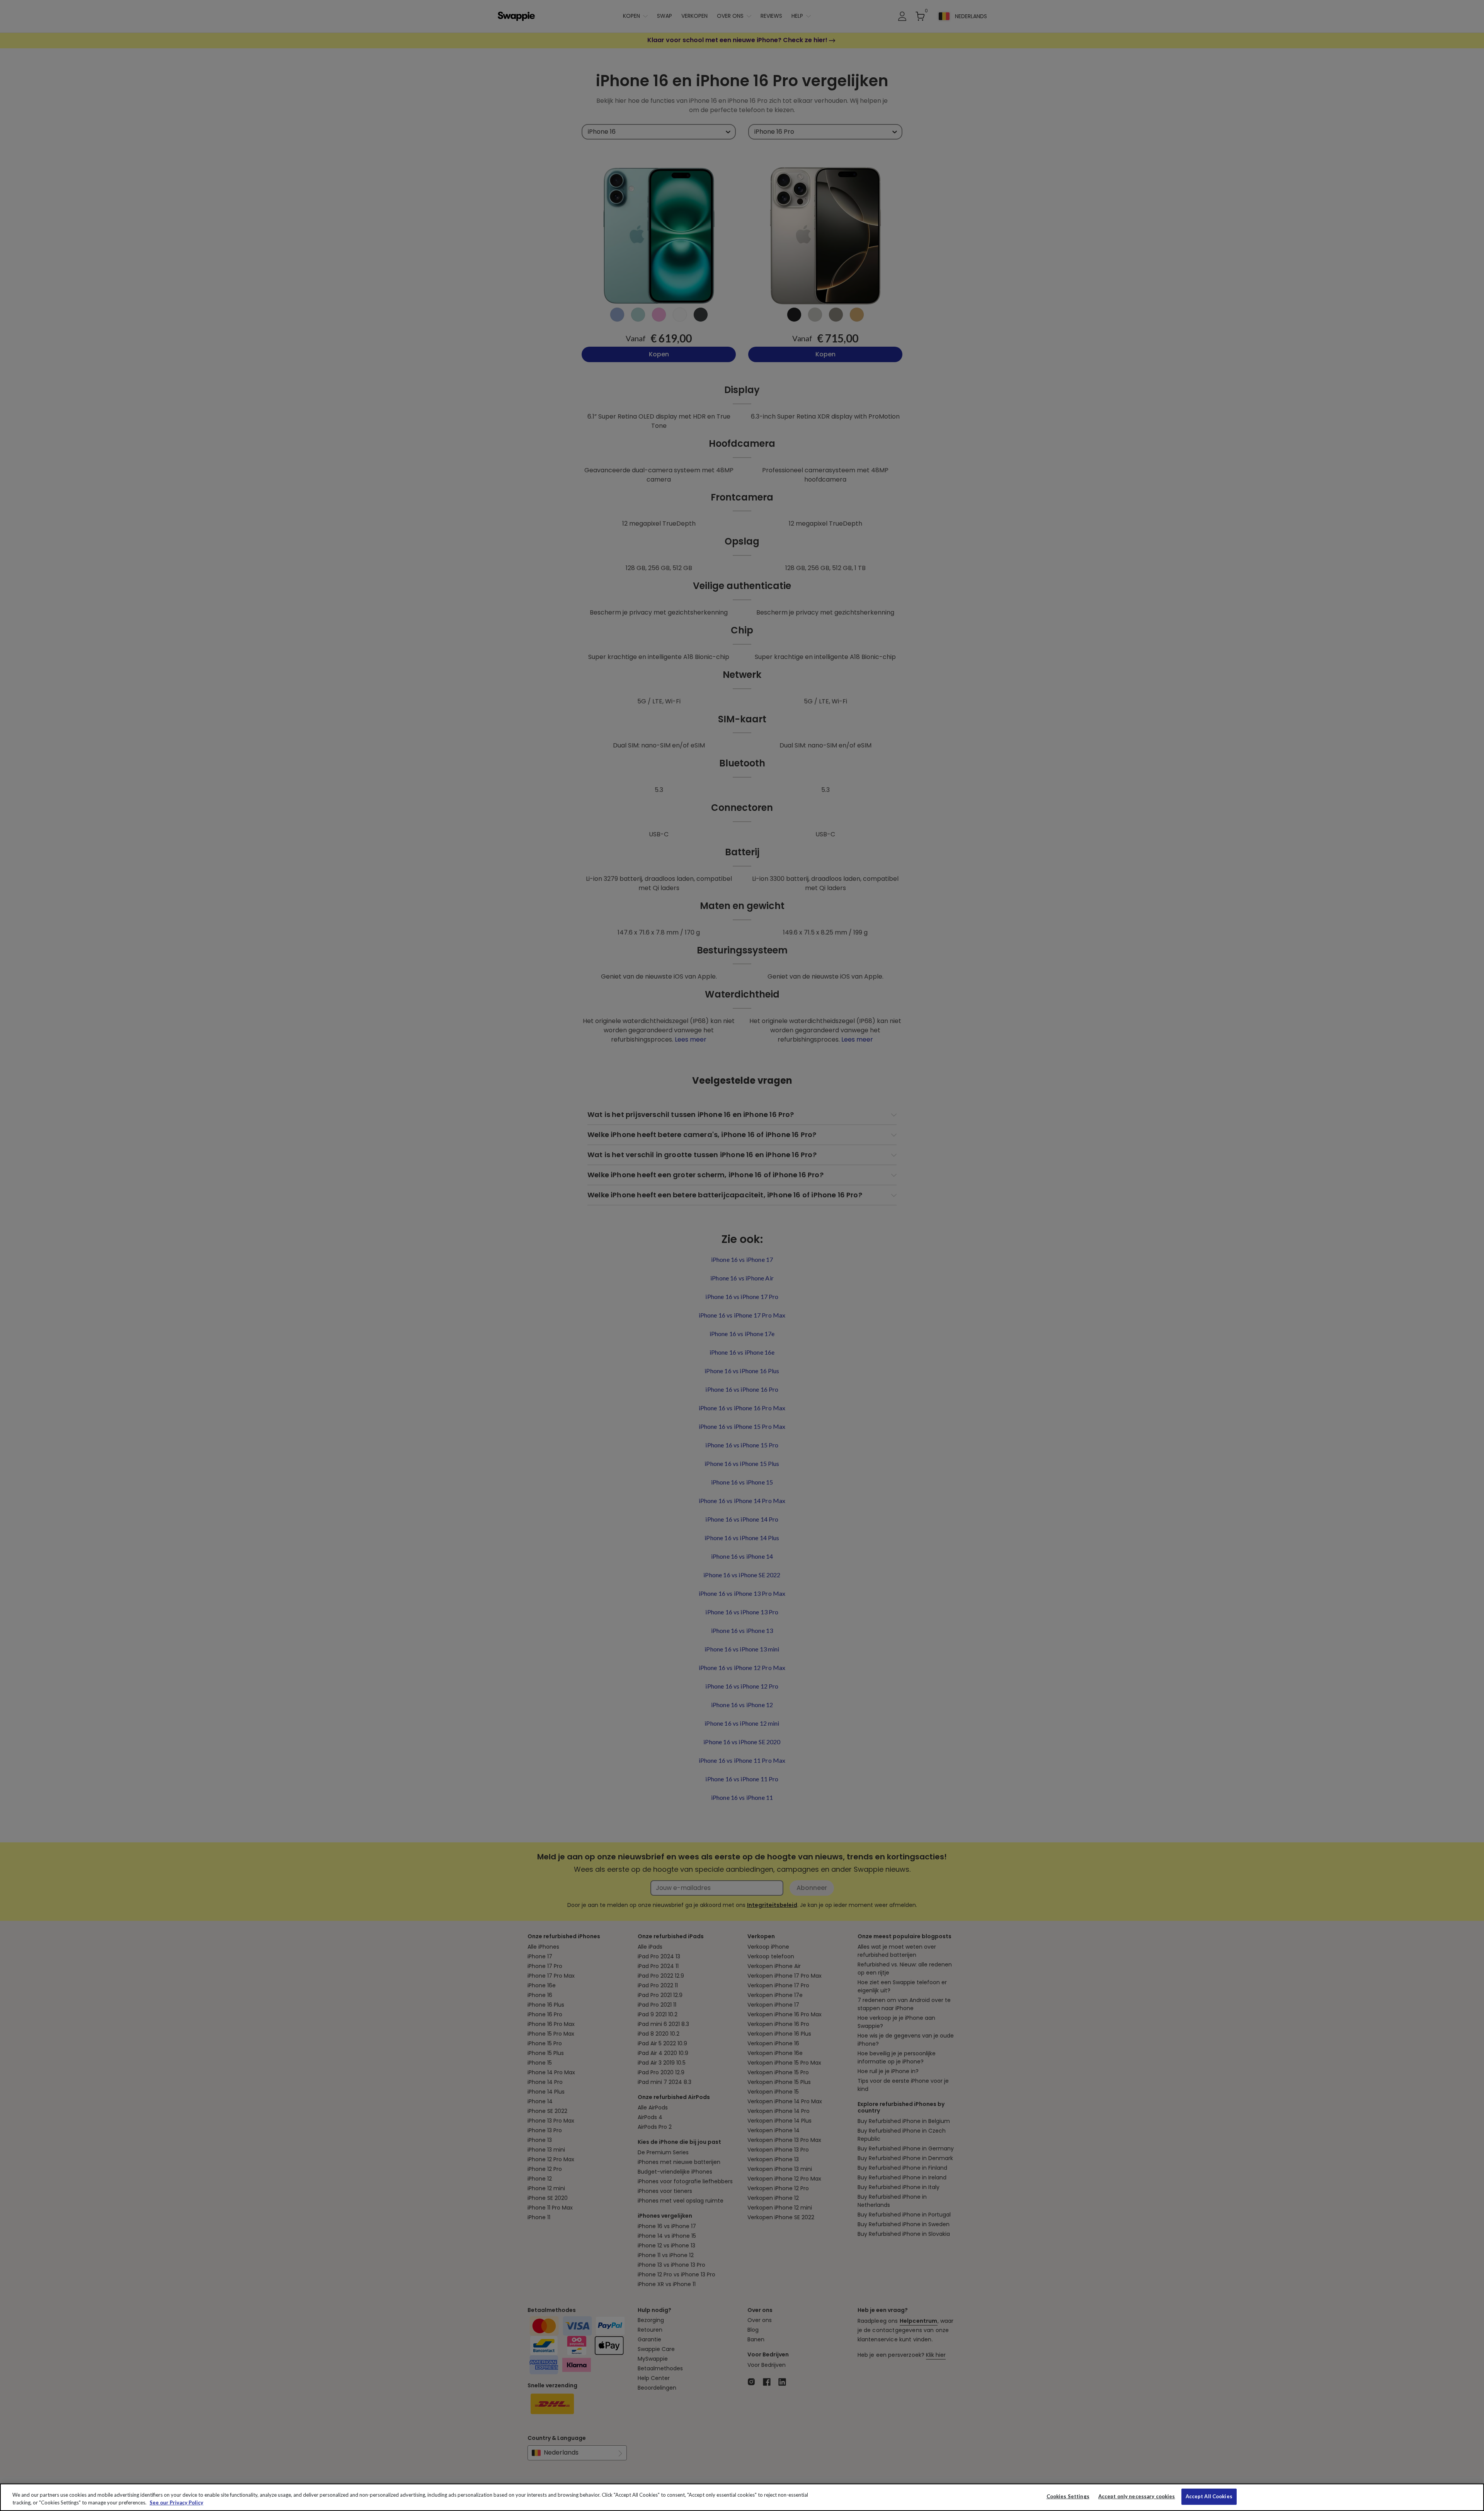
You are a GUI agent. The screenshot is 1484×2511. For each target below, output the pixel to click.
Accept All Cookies (1209, 2496)
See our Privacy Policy (176, 2502)
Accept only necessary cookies (1137, 2497)
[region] (742, 2497)
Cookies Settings (1068, 2496)
